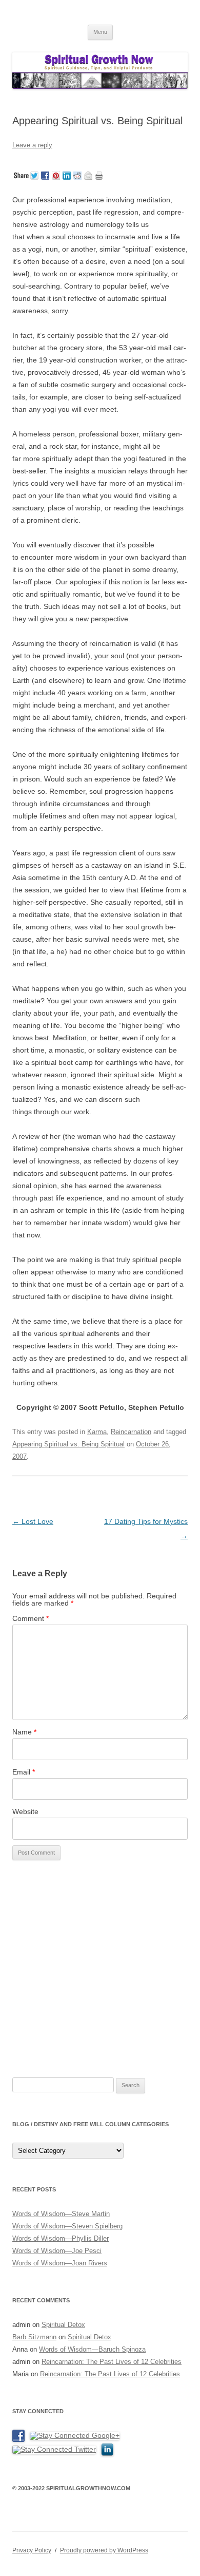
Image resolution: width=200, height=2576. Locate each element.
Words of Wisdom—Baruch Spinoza (92, 2349)
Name (24, 1732)
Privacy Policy (32, 2550)
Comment (31, 1618)
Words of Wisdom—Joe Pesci (57, 2251)
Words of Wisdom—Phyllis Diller (61, 2238)
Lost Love (33, 1521)
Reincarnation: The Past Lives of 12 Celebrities (112, 2362)
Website (25, 1811)
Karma (97, 1432)
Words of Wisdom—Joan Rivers (60, 2263)
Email (24, 1772)
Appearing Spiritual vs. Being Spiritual (68, 1444)
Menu (100, 32)
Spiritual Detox (63, 2325)
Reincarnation (131, 1432)
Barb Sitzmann (34, 2337)
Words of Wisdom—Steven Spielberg (67, 2226)
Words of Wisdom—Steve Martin (61, 2214)
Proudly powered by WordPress (104, 2550)
